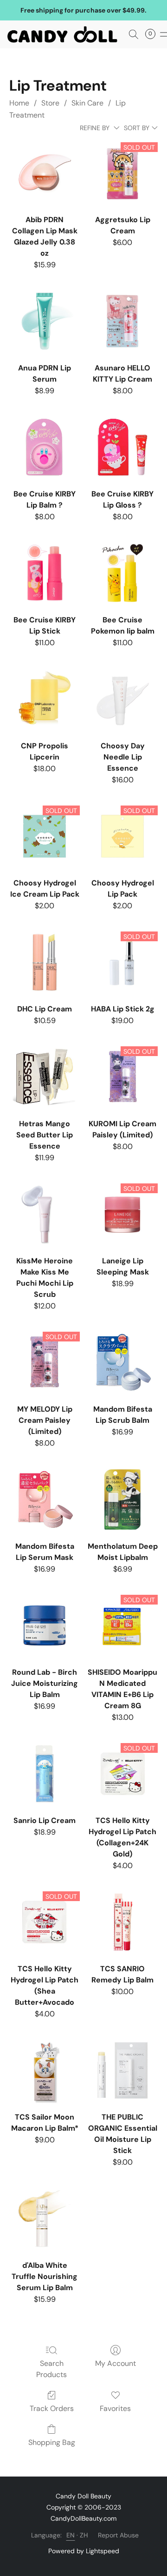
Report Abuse (118, 2535)
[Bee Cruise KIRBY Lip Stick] (45, 573)
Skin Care (87, 103)
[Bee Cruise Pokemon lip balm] (122, 573)
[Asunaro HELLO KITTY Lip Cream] (122, 321)
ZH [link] (84, 2535)
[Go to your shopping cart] (153, 34)
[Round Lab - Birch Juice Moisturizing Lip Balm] (45, 1625)
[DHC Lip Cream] (45, 962)
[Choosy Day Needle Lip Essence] (122, 699)
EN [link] (71, 2535)
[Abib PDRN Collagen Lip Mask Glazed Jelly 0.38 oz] (45, 173)
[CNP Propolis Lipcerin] (45, 699)
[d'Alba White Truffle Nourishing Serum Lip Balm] (45, 2219)
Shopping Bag (52, 2442)
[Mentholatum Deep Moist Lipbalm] (122, 1499)
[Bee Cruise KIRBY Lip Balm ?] (45, 447)
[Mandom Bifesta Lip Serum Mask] (45, 1499)
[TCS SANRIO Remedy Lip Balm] (122, 1922)
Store (50, 103)
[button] (65, 34)
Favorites (115, 2408)
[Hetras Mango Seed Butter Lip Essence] (45, 1077)
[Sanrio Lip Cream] (45, 1774)
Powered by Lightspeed (84, 2551)
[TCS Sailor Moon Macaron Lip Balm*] (45, 2070)
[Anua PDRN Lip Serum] (45, 321)
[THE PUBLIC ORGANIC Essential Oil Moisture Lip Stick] (122, 2070)
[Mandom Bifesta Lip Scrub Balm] (122, 1362)
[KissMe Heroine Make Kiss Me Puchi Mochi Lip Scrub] (45, 1214)
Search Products (51, 2369)
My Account (116, 2363)
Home (19, 103)
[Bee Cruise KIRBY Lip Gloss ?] (122, 447)
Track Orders (52, 2408)
